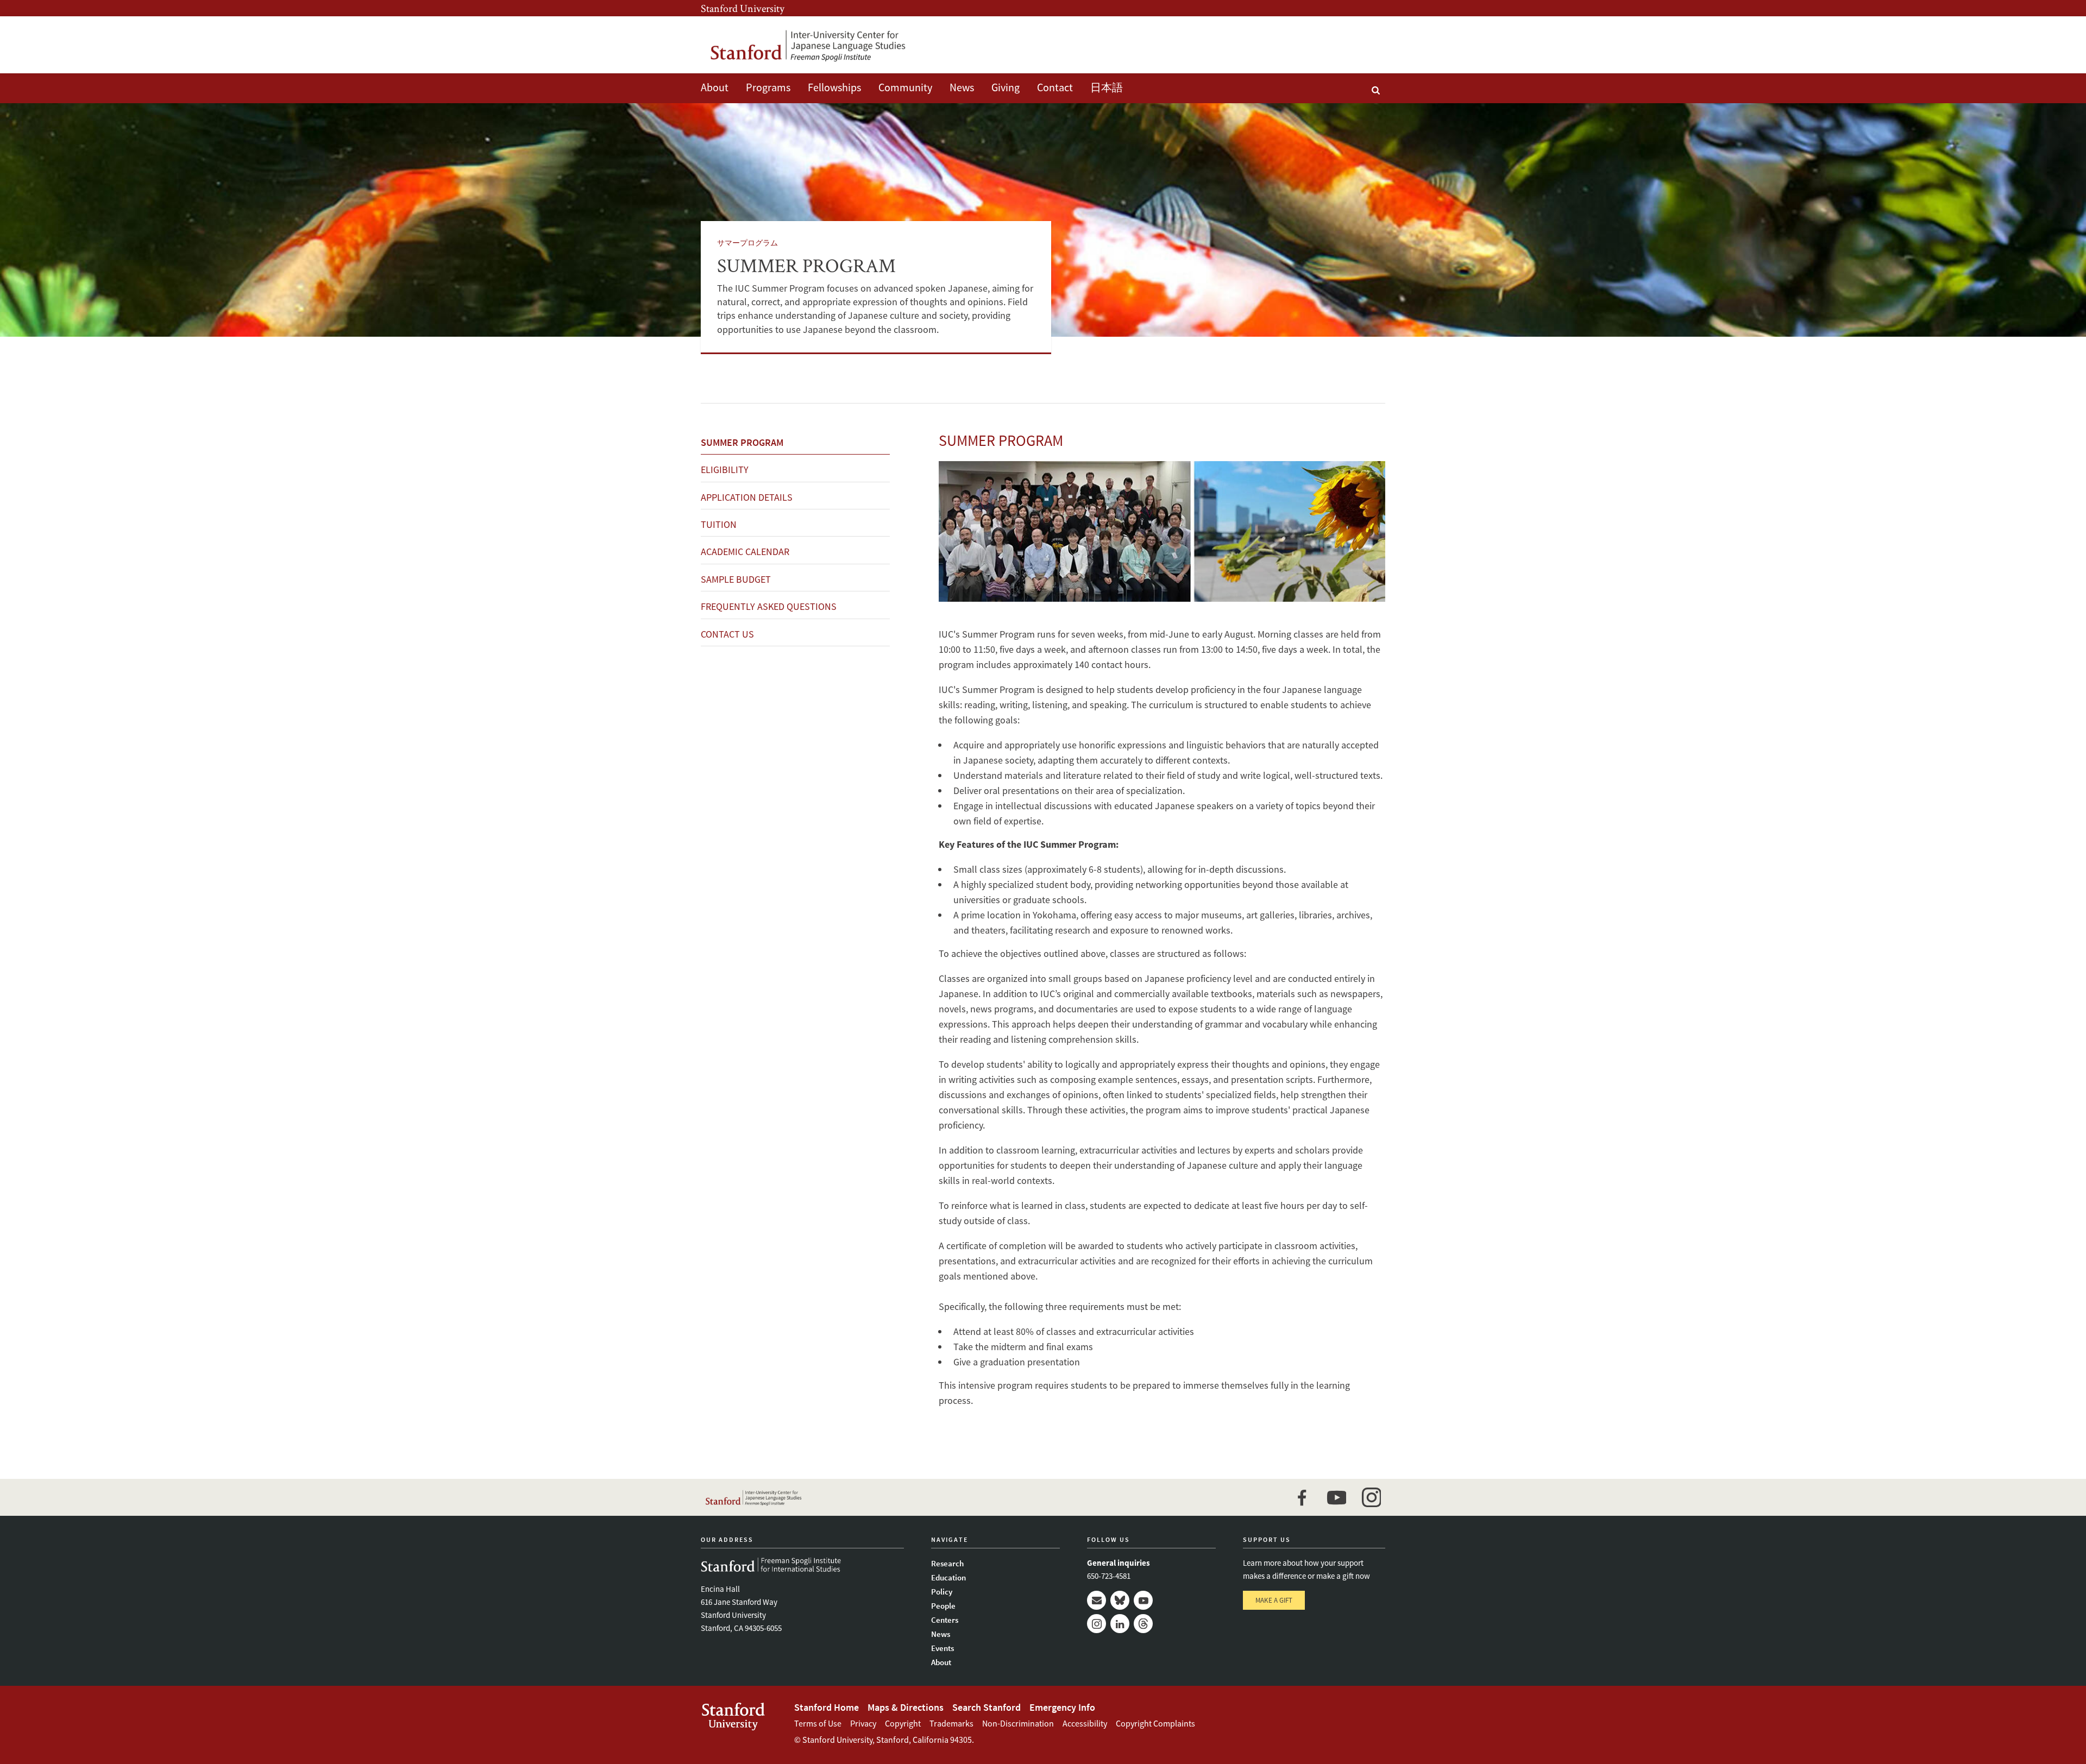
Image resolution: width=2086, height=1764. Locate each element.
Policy (942, 1592)
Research (947, 1563)
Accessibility (1085, 1723)
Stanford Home (827, 1707)
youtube (1336, 1497)
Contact (1055, 87)
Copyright (903, 1723)
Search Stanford (987, 1707)
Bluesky (1120, 1600)
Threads (1143, 1624)
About (715, 87)
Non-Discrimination (1018, 1723)
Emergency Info (1062, 1707)
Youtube (1143, 1600)
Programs (768, 87)
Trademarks (951, 1723)
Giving (1006, 87)
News (962, 87)
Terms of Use (818, 1723)
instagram (1371, 1497)
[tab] (795, 443)
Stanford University (743, 8)
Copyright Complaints (1155, 1723)
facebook (1302, 1497)
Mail (1097, 1600)
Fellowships (834, 87)
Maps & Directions (906, 1707)
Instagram (1097, 1624)
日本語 (1107, 87)
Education (948, 1577)
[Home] (807, 45)
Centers (945, 1620)
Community (905, 87)
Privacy (863, 1723)
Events (943, 1648)
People (943, 1606)
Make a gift (1274, 1600)
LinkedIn (1120, 1624)
